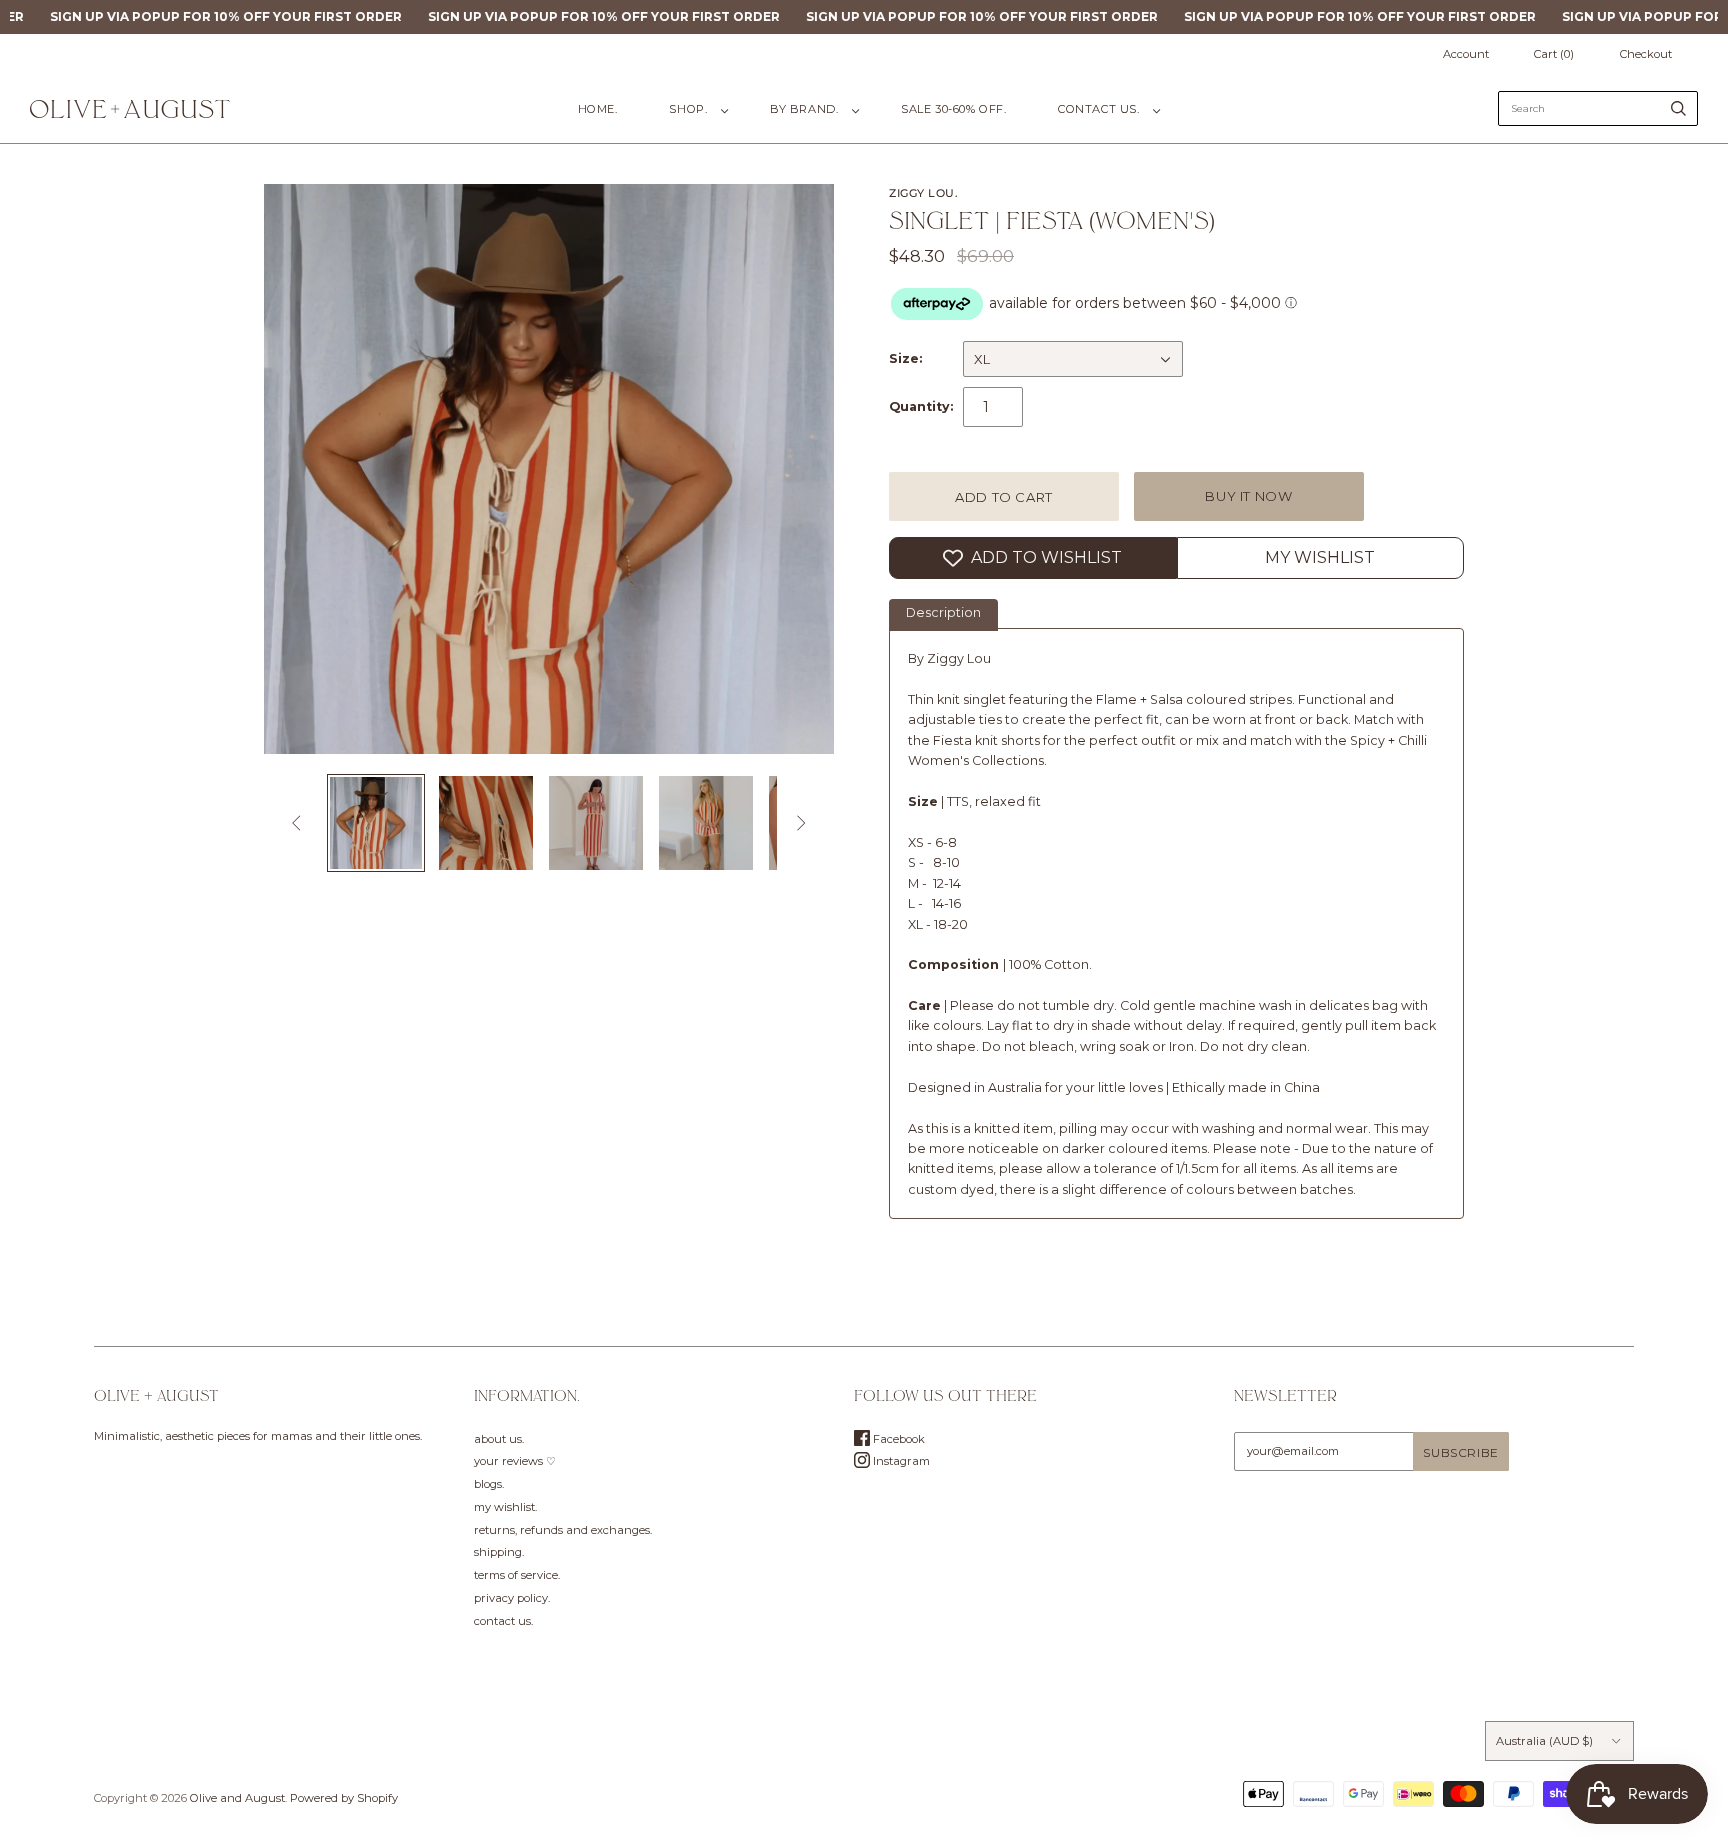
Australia (1544, 1741)
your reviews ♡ (515, 1461)
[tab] (943, 615)
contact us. (1098, 109)
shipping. (499, 1552)
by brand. (804, 109)
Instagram (900, 1461)
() (1554, 54)
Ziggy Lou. (924, 193)
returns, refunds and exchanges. (563, 1530)
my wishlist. (505, 1507)
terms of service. (517, 1575)
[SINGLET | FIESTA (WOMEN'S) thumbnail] (376, 823)
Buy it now (1249, 496)
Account (1466, 54)
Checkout (1646, 54)
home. (598, 109)
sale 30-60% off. (953, 109)
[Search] (1678, 108)
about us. (499, 1439)
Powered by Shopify (344, 1798)
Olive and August (237, 1798)
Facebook (897, 1439)
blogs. (489, 1484)
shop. (688, 109)
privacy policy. (512, 1598)
